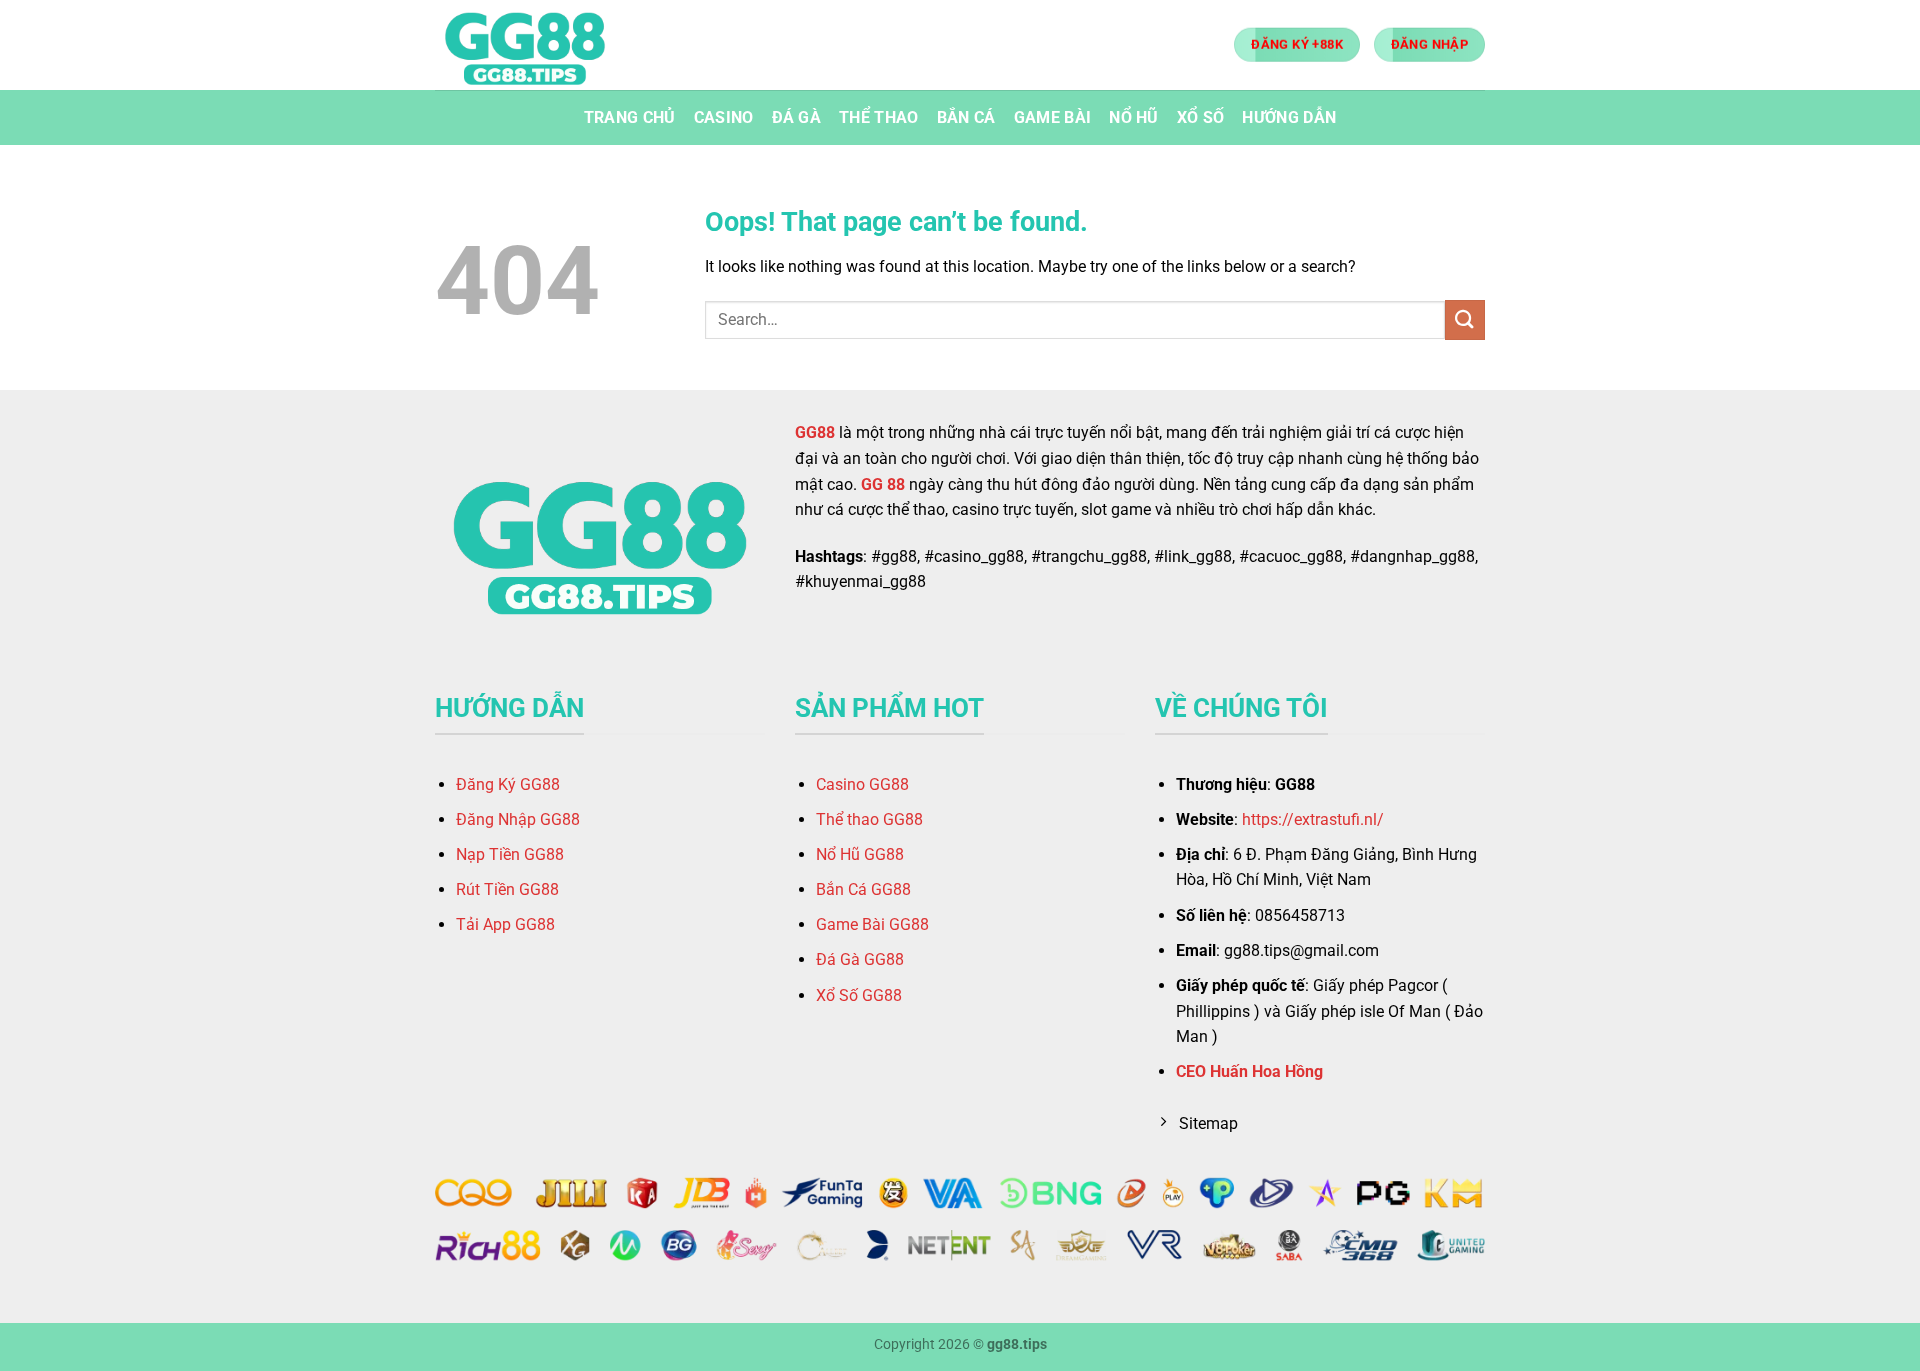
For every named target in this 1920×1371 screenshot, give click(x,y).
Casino (724, 117)
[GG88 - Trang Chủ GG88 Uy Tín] (535, 45)
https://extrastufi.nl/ (1313, 819)
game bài (1053, 117)
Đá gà (797, 117)
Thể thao (879, 117)
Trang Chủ (630, 117)
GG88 (815, 432)
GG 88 (883, 484)
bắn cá (966, 117)
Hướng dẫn (1289, 117)
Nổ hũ (1134, 117)
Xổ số (1201, 117)
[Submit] (1465, 319)
